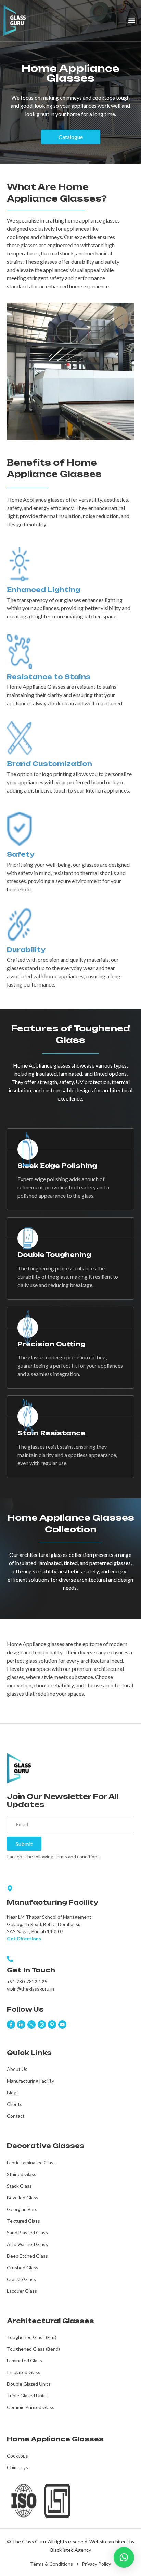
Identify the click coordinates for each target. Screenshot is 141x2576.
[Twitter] (31, 2025)
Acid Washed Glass (27, 2244)
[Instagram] (42, 2025)
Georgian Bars (22, 2209)
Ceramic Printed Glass (31, 2407)
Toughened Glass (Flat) (32, 2337)
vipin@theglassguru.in (30, 1989)
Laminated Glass (24, 2361)
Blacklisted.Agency (71, 2550)
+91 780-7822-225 (27, 1981)
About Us (17, 2069)
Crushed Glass (23, 2267)
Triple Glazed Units (27, 2396)
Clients (15, 2104)
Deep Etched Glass (27, 2256)
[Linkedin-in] (21, 2025)
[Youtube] (62, 2025)
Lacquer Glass (22, 2291)
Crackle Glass (21, 2279)
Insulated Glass (24, 2372)
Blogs (13, 2092)
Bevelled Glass (23, 2197)
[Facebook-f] (11, 2025)
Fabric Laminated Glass (31, 2162)
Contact (16, 2116)
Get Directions (24, 1939)
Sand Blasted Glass (27, 2232)
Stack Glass (19, 2186)
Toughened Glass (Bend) (33, 2349)
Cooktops (17, 2456)
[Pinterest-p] (52, 2025)
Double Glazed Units (29, 2384)
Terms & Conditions (52, 2564)
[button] (132, 21)
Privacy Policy (96, 2564)
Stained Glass (22, 2174)
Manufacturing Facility (30, 2081)
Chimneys (17, 2467)
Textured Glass (23, 2221)
